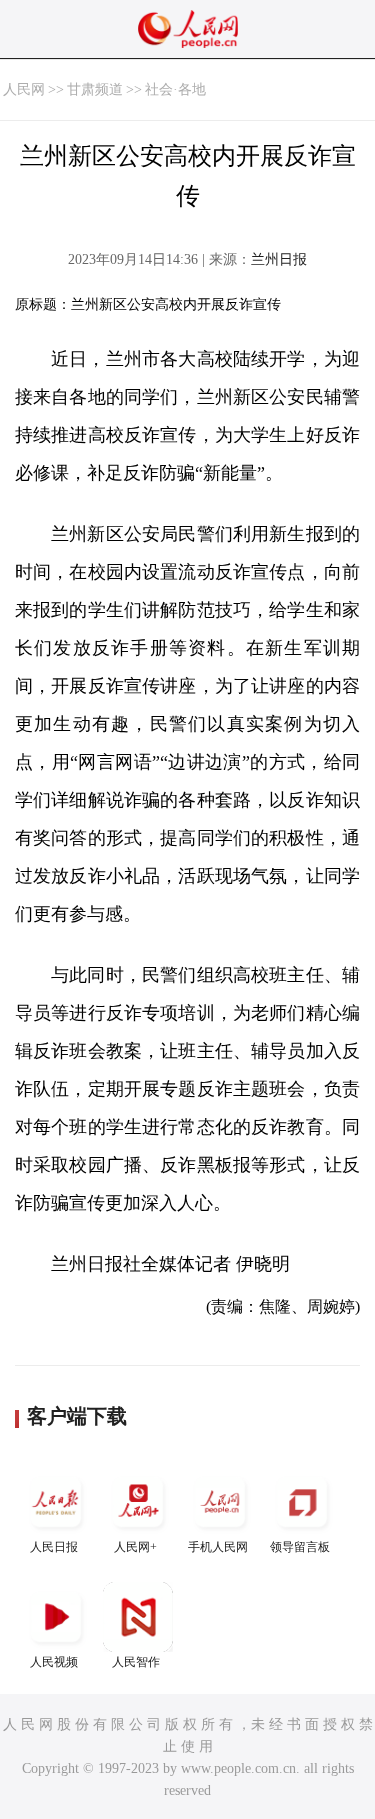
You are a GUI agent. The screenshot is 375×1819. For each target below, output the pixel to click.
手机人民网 (218, 1547)
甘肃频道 (95, 89)
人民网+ (135, 1547)
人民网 (24, 89)
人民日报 (54, 1547)
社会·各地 (175, 89)
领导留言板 (300, 1547)
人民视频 (54, 1662)
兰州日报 (279, 259)
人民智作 (136, 1662)
